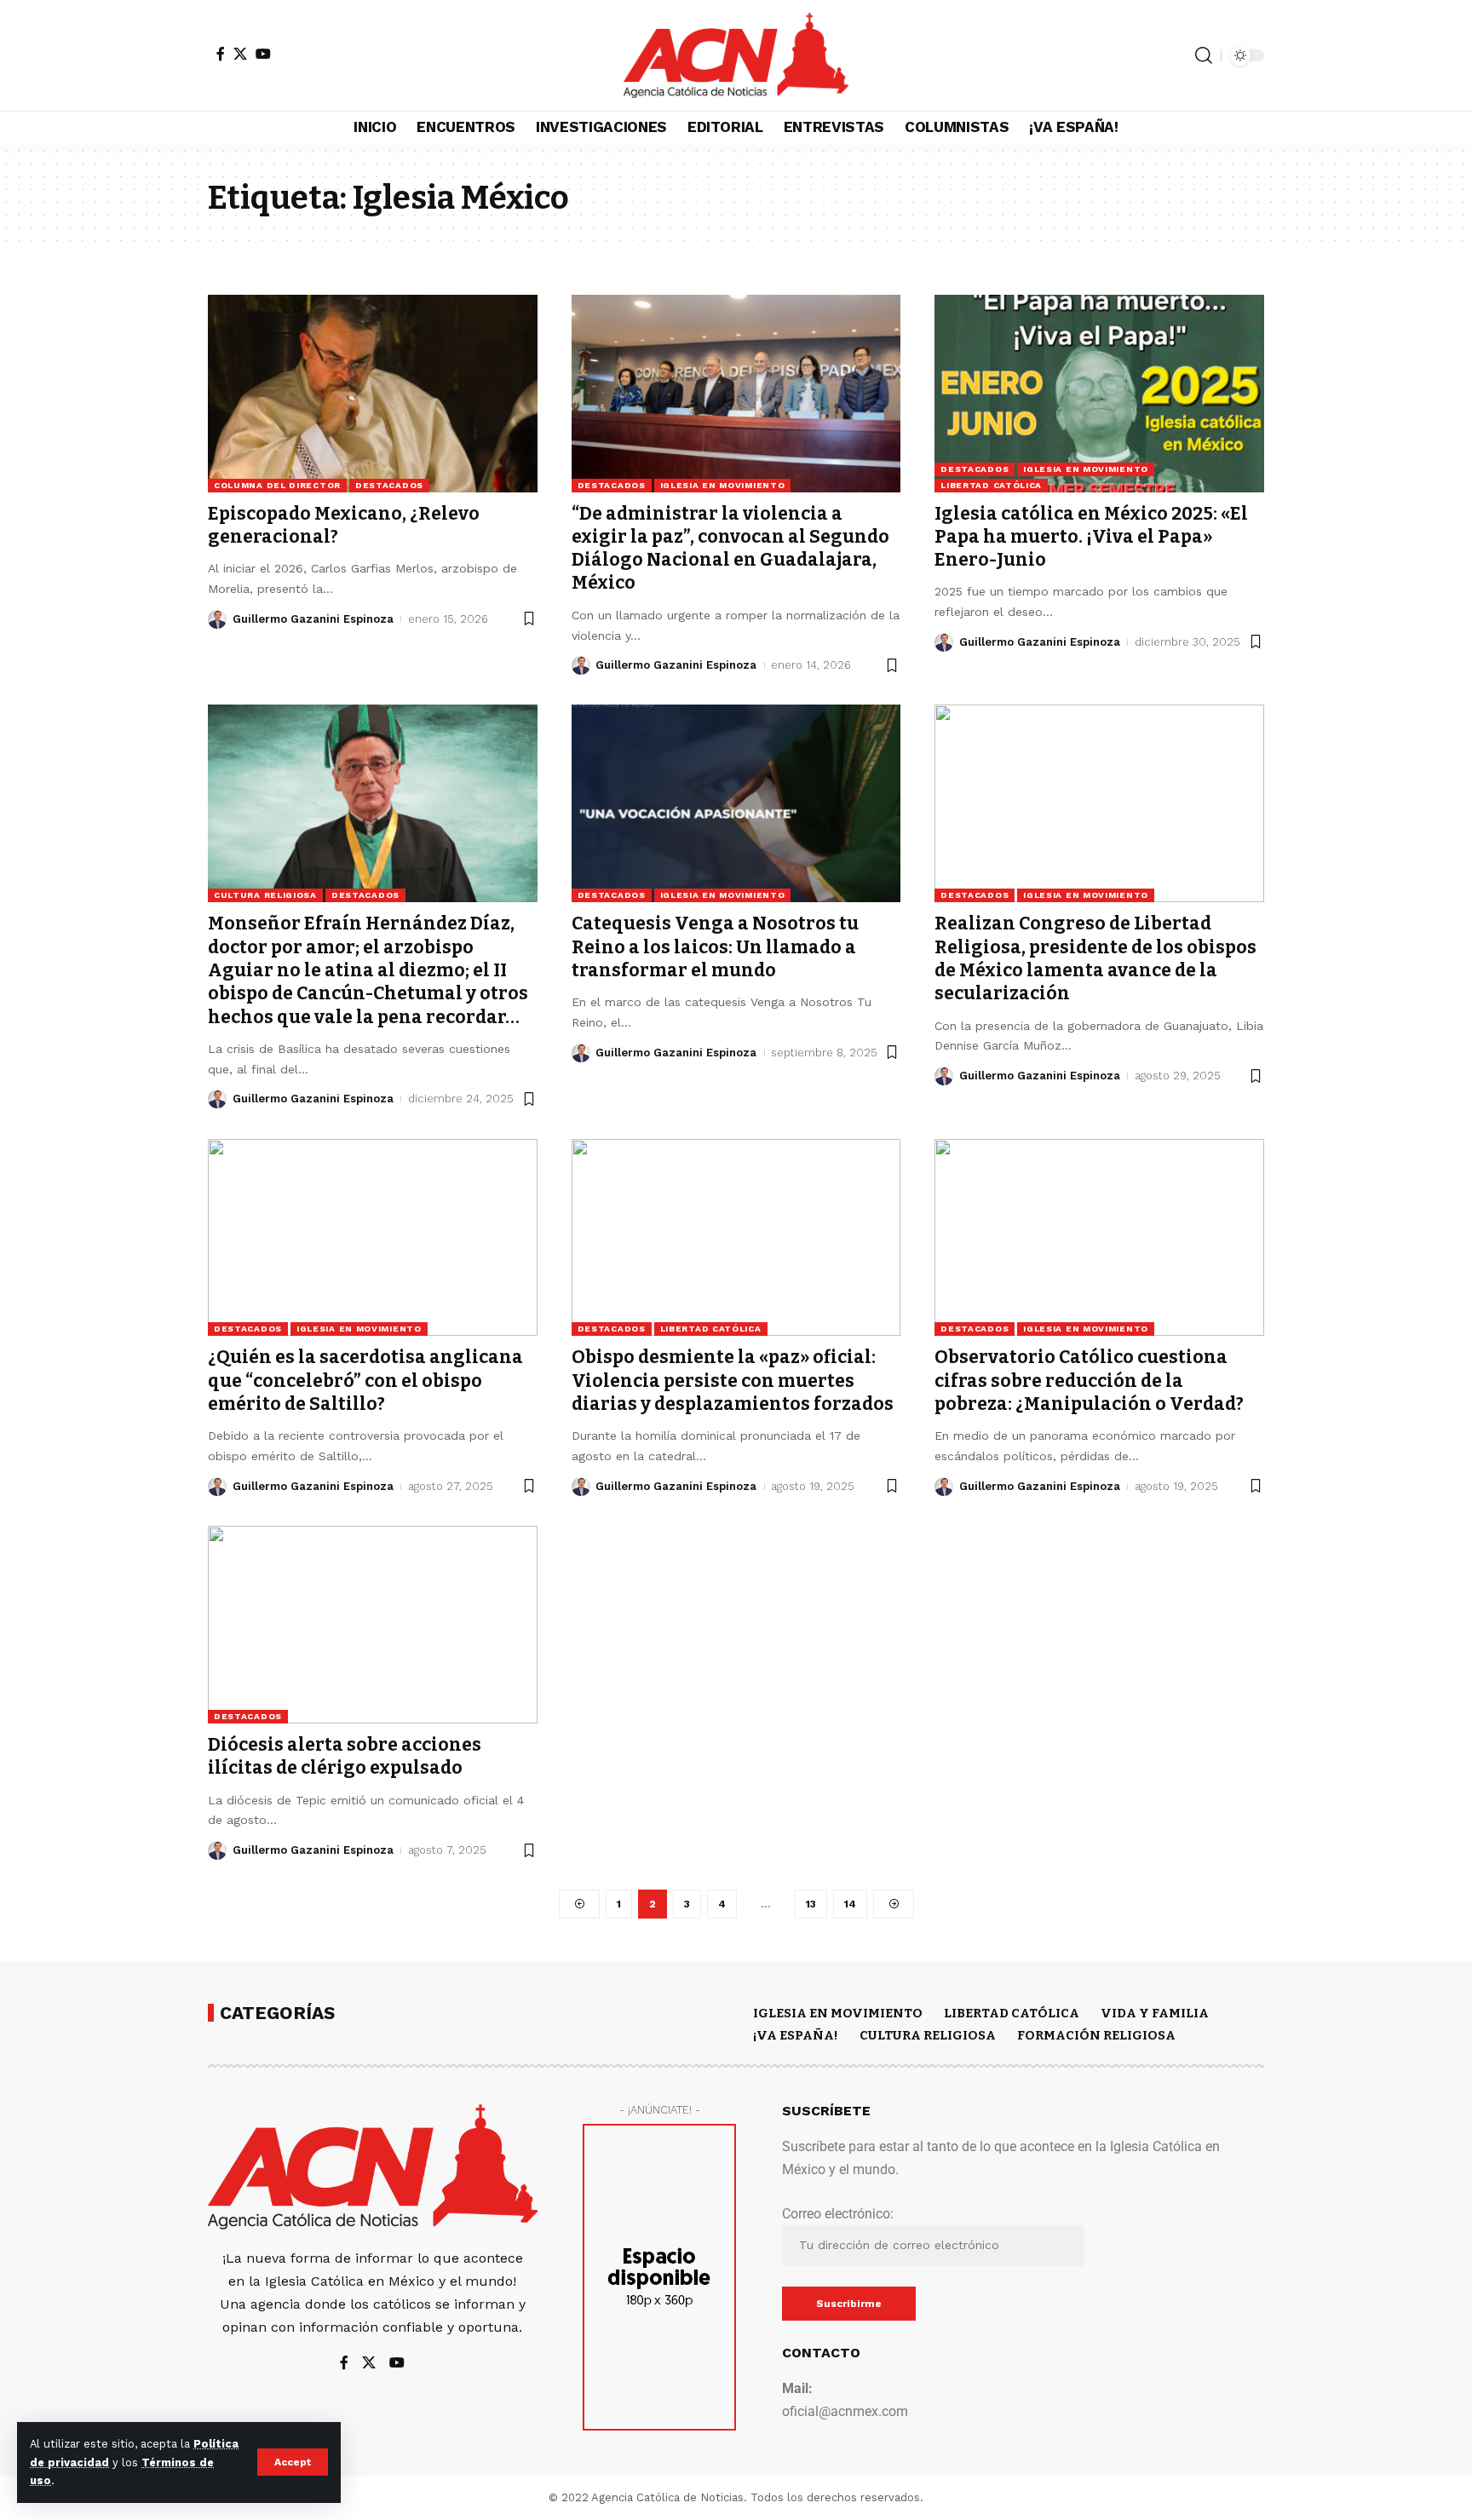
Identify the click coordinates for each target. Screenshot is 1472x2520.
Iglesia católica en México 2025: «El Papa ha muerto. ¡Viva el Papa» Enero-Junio (1091, 537)
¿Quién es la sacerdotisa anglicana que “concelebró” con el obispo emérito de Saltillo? (365, 1381)
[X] (240, 54)
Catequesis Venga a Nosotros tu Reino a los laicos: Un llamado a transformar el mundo (715, 947)
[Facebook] (221, 54)
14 (850, 1904)
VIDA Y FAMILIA (1155, 2013)
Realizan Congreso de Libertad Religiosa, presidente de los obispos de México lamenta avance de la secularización (1095, 958)
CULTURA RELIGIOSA (265, 895)
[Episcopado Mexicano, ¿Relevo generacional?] (373, 394)
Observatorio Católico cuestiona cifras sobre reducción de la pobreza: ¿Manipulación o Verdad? (1089, 1381)
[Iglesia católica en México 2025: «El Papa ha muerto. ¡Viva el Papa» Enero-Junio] (1099, 394)
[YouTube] (263, 54)
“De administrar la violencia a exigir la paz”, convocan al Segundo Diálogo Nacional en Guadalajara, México (730, 549)
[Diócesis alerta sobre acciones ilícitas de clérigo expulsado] (373, 1625)
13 (811, 1904)
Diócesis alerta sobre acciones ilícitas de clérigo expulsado (345, 1756)
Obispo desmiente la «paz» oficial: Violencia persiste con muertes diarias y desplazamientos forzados (733, 1381)
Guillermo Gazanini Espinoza (313, 619)
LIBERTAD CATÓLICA (991, 485)
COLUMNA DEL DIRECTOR (277, 485)
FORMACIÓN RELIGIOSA (1096, 2035)
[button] (293, 2462)
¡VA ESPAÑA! (796, 2035)
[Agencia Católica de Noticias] (736, 55)
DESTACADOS (389, 485)
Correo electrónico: (838, 2214)
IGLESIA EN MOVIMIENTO (723, 485)
